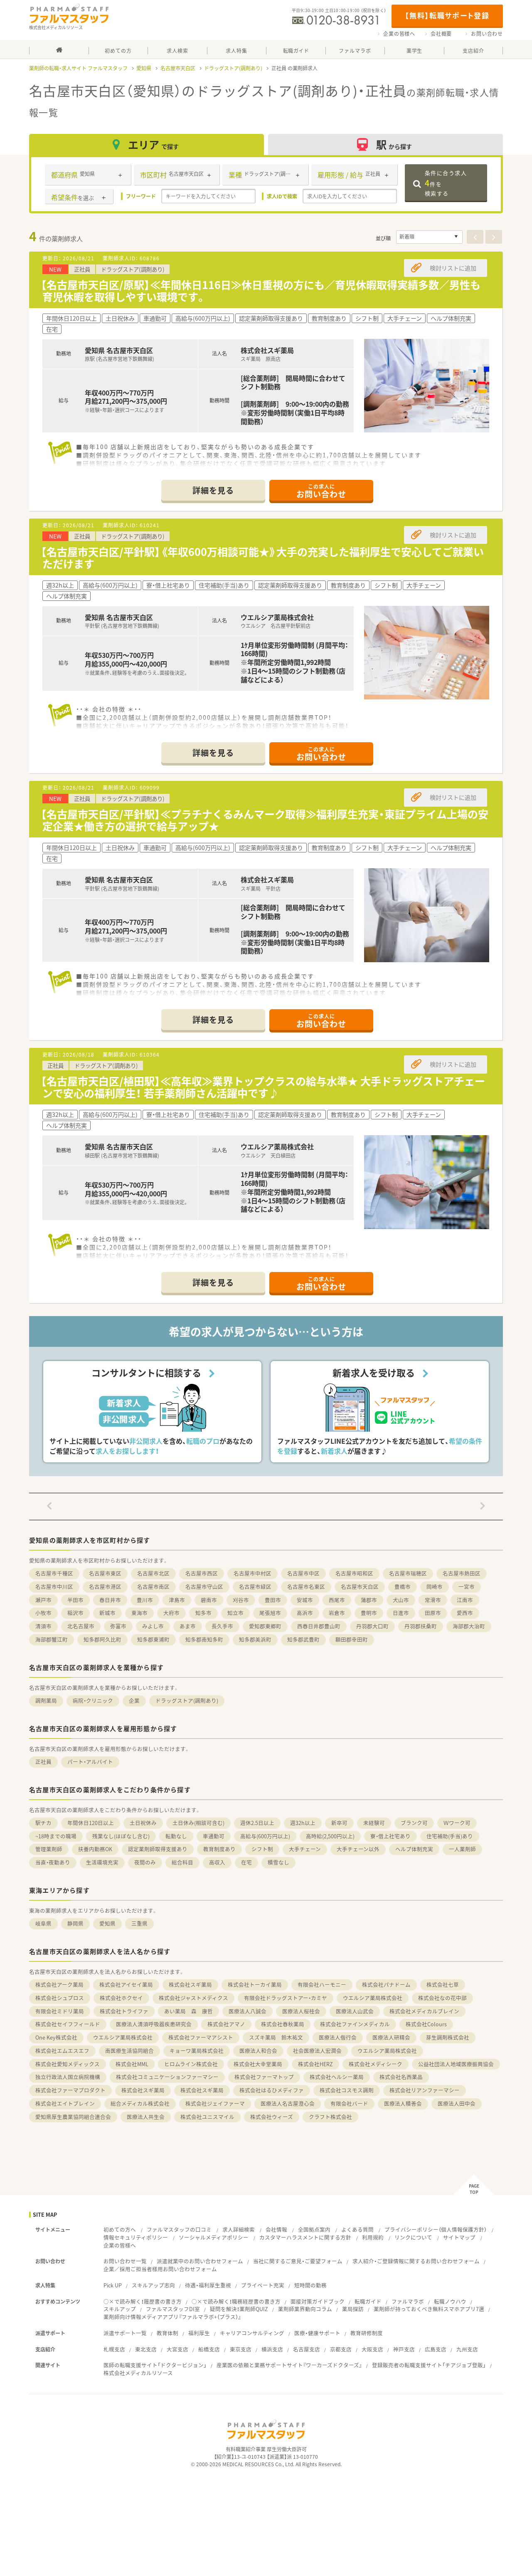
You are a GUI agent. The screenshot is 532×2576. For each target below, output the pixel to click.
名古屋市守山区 (204, 1587)
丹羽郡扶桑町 (421, 1626)
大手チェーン (305, 1849)
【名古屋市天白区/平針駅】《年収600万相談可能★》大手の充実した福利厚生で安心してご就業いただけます (262, 558)
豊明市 (369, 1613)
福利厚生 (199, 2333)
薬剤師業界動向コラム (305, 2309)
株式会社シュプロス (60, 1998)
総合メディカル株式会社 (140, 2103)
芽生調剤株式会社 (448, 2037)
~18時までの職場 (56, 1836)
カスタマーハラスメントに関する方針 (305, 2237)
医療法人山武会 (355, 2011)
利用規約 (373, 2237)
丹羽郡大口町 (372, 1626)
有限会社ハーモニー (322, 1984)
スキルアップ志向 (153, 2285)
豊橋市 (403, 1587)
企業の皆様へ (399, 34)
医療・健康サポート (317, 2333)
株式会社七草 (443, 1984)
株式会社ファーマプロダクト (70, 2090)
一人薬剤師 (462, 1849)
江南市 (465, 1600)
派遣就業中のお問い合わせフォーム (200, 2261)
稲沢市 (75, 1613)
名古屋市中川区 (54, 1587)
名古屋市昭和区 (354, 1573)
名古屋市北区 (153, 1573)
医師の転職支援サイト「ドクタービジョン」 (155, 2365)
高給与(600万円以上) (265, 1836)
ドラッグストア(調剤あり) (233, 68)
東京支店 (241, 2349)
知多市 (203, 1613)
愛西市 (465, 1613)
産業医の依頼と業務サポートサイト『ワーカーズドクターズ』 (289, 2365)
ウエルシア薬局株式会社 (373, 1998)
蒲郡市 (369, 1600)
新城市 (107, 1613)
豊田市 (273, 1600)
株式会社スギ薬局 (190, 1984)
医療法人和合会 (258, 2051)
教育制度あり (219, 1849)
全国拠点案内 (314, 2229)
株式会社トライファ (124, 2011)
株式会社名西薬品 (401, 2077)
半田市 (75, 1600)
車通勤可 (214, 1836)
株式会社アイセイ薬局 (126, 1984)
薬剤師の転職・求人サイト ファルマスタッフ (78, 68)
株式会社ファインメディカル (355, 2024)
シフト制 (262, 1849)
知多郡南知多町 (204, 1639)
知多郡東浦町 (153, 1639)
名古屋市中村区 (252, 1573)
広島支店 (436, 2349)
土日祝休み (143, 1823)
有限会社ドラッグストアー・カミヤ (286, 1998)
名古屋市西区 (202, 1573)
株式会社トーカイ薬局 (255, 1984)
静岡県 (75, 1923)
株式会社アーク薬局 (59, 1984)
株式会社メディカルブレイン (424, 2011)
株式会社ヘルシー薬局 (337, 2077)
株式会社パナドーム (386, 1984)
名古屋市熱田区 (462, 1573)
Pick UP (113, 2285)
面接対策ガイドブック (318, 2301)
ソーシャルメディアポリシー (214, 2237)
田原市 (433, 1613)
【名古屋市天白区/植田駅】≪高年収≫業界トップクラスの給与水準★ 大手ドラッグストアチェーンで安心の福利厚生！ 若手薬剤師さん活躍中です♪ (263, 1087)
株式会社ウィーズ (272, 2117)
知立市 (235, 1613)
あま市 (188, 1626)
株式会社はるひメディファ (272, 2090)
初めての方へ (120, 2229)
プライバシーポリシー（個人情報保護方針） (436, 2229)
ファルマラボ (408, 2301)
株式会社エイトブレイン (65, 2103)
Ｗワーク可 (457, 1823)
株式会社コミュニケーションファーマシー (167, 2077)
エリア (153, 144)
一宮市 (467, 1587)
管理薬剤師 (49, 1849)
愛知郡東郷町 (265, 1626)
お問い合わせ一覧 (125, 2261)
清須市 (43, 1626)
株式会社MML (132, 2064)
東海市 (139, 1613)
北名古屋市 (81, 1626)
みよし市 (153, 1626)
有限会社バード (349, 2103)
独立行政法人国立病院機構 (68, 2077)
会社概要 (441, 34)
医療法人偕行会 (338, 2037)
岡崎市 (435, 1587)
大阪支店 (372, 2349)
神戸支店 (404, 2349)
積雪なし (278, 1862)
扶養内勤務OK (95, 1849)
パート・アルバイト (90, 1762)
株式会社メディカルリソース (138, 2373)
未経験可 (374, 1823)
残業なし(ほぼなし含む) (121, 1836)
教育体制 (167, 2333)
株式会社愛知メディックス (68, 2064)
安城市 (305, 1600)
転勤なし (176, 1836)
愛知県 (144, 68)
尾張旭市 (270, 1613)
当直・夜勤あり (53, 1862)
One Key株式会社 (56, 2037)
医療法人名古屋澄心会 (288, 2103)
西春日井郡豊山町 (319, 1626)
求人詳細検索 (239, 2229)
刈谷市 (241, 1600)
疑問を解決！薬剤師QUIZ (239, 2309)
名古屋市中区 (303, 1573)
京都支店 (341, 2349)
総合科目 (182, 1862)
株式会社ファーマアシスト (201, 2037)
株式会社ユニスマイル (207, 2117)
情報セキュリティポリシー (136, 2237)
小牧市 (43, 1613)
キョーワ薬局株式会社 (197, 2051)
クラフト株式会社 (330, 2117)
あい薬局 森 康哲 (188, 2011)
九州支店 (467, 2349)
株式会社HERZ (315, 2064)
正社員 (43, 1762)
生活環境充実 (102, 1862)
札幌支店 (114, 2349)
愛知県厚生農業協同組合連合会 (73, 2117)
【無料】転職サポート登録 (447, 15)
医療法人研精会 (391, 2037)
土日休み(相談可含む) (198, 1823)
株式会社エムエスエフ (62, 2051)
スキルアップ (120, 2309)
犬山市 (401, 1600)
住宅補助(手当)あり (450, 1836)
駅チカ (43, 1823)
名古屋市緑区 (255, 1587)
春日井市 (110, 1600)
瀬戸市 (43, 1600)
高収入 (217, 1862)
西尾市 (337, 1600)
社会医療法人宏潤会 (317, 2051)
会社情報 (276, 2229)
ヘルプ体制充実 (414, 1849)
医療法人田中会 (457, 2103)
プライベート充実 (263, 2285)
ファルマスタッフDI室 (173, 2309)
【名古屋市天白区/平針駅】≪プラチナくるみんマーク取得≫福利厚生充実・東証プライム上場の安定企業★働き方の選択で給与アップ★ (265, 820)
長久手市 (222, 1626)
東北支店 (146, 2349)
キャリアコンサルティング (252, 2333)
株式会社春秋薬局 (283, 2024)
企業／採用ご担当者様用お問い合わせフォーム (160, 2269)
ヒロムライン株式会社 (191, 2064)
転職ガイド (368, 2301)
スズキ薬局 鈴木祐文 (276, 2037)
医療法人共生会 (146, 2117)
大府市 (171, 1613)
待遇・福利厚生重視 (208, 2285)
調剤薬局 (46, 1700)
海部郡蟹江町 (52, 1639)
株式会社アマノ (226, 2024)
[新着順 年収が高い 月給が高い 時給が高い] (429, 237)
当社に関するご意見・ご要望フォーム (298, 2261)
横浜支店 (272, 2349)
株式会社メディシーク (376, 2064)
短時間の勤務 (310, 2285)
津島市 (177, 1600)
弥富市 (118, 1626)
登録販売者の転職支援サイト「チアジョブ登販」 (429, 2365)
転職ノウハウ (450, 2301)
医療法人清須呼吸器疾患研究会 (154, 2024)
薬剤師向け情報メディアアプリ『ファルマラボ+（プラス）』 (172, 2317)
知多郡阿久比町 (102, 1639)
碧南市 (209, 1600)
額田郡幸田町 (352, 1639)
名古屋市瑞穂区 (408, 1573)
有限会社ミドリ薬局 (60, 2011)
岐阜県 (43, 1923)
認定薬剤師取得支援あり (158, 1849)
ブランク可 (414, 1823)
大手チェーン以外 (358, 1849)
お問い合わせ (487, 34)
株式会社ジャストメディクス (193, 1998)
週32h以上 (303, 1823)
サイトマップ (459, 2237)
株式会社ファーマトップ (264, 2077)
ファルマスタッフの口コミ (179, 2229)
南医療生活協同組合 (129, 2051)
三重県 (139, 1923)
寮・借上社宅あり (390, 1836)
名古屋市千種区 (54, 1573)
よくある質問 (357, 2229)
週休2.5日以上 (257, 1823)
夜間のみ (145, 1862)
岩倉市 (337, 1613)
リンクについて (413, 2237)
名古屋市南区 (153, 1587)
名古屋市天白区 (178, 68)
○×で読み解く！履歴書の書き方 (143, 2301)
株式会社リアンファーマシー (425, 2090)
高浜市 (305, 1613)
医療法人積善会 (403, 2103)
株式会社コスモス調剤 (347, 2090)
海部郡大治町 (469, 1626)
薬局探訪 (353, 2309)
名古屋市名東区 (306, 1587)
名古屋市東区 (105, 1573)
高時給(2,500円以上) (330, 1836)
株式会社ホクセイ (121, 1998)
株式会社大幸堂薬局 (258, 2064)
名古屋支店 (307, 2349)
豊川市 (145, 1600)
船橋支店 (209, 2349)
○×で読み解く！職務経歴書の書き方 (236, 2301)
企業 (134, 1700)
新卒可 (339, 1823)
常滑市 (433, 1600)
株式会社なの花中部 (442, 1998)
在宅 (246, 1862)
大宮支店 (177, 2349)
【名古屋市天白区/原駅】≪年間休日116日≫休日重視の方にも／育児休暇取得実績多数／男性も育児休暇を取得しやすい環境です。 (261, 291)
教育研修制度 (367, 2333)
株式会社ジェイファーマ (215, 2103)
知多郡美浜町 (255, 1639)
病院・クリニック (93, 1700)
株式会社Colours (426, 2024)
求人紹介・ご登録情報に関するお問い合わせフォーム (416, 2261)
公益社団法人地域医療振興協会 (456, 2064)
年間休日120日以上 (91, 1823)
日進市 (401, 1613)
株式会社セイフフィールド (68, 2024)
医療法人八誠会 (248, 2011)
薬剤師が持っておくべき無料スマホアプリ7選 (429, 2309)
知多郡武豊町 (303, 1639)
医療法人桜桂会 (301, 2011)
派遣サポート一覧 (125, 2333)
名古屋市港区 (105, 1587)
